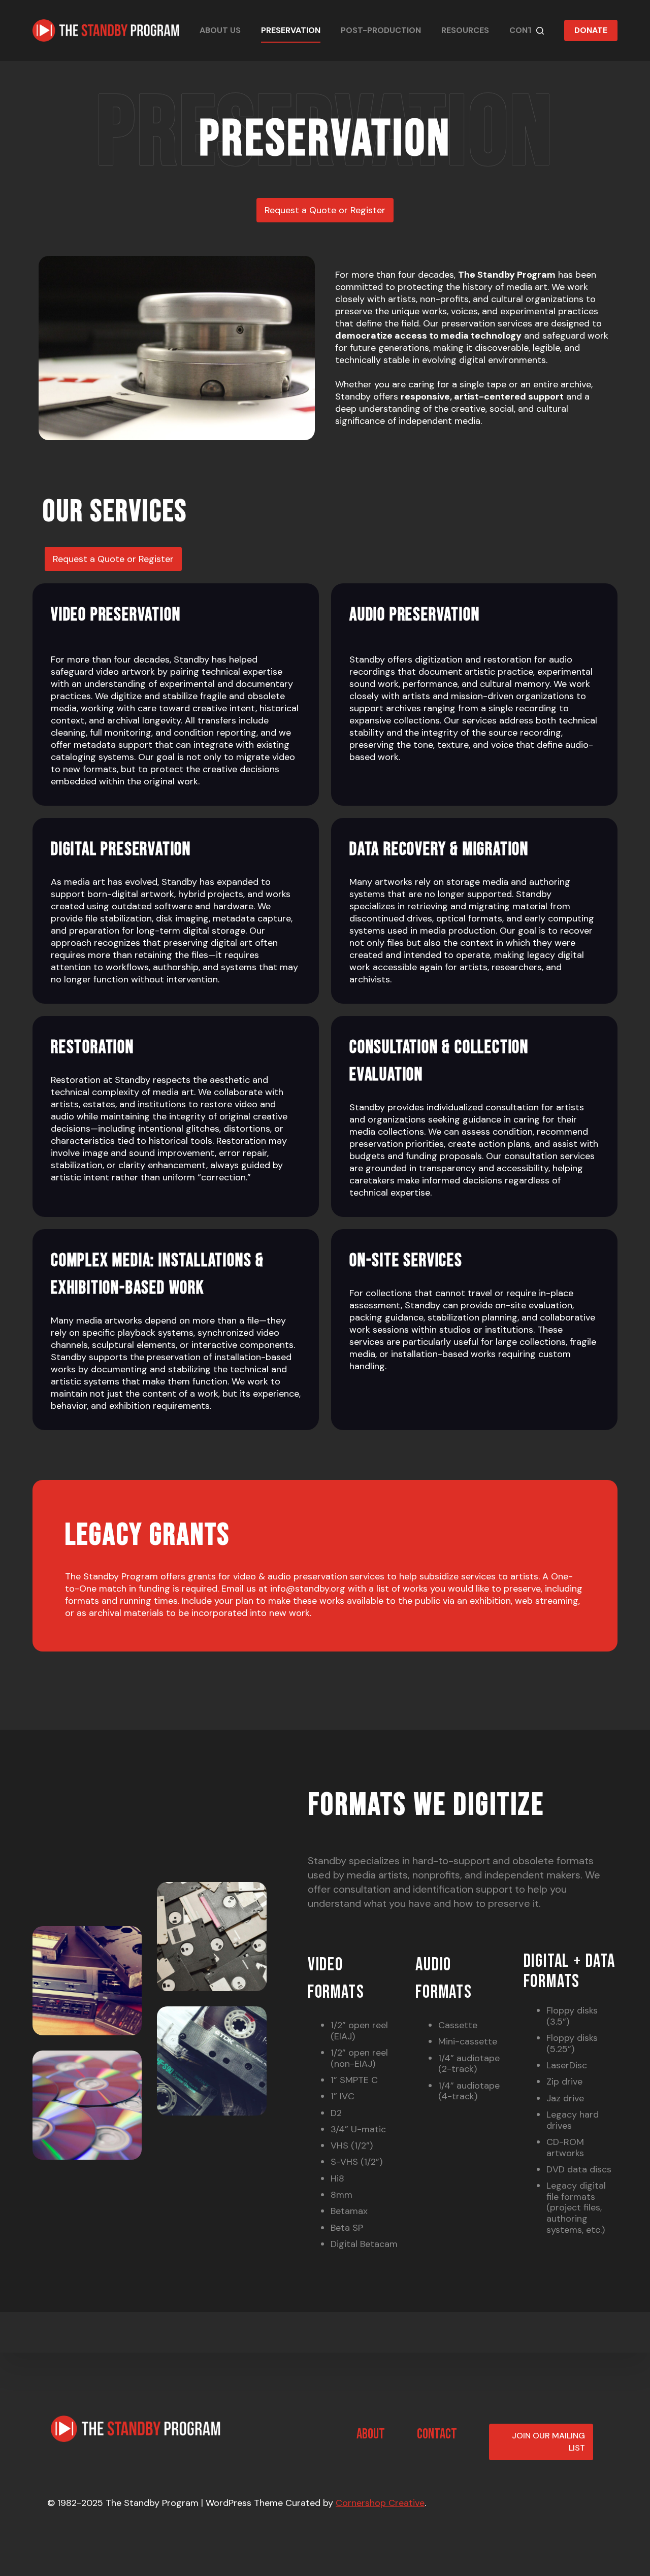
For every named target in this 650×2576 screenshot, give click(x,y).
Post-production (381, 30)
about (371, 2434)
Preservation (291, 30)
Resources (465, 30)
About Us (220, 30)
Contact (529, 30)
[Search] (540, 31)
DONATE (591, 30)
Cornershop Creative (380, 2503)
